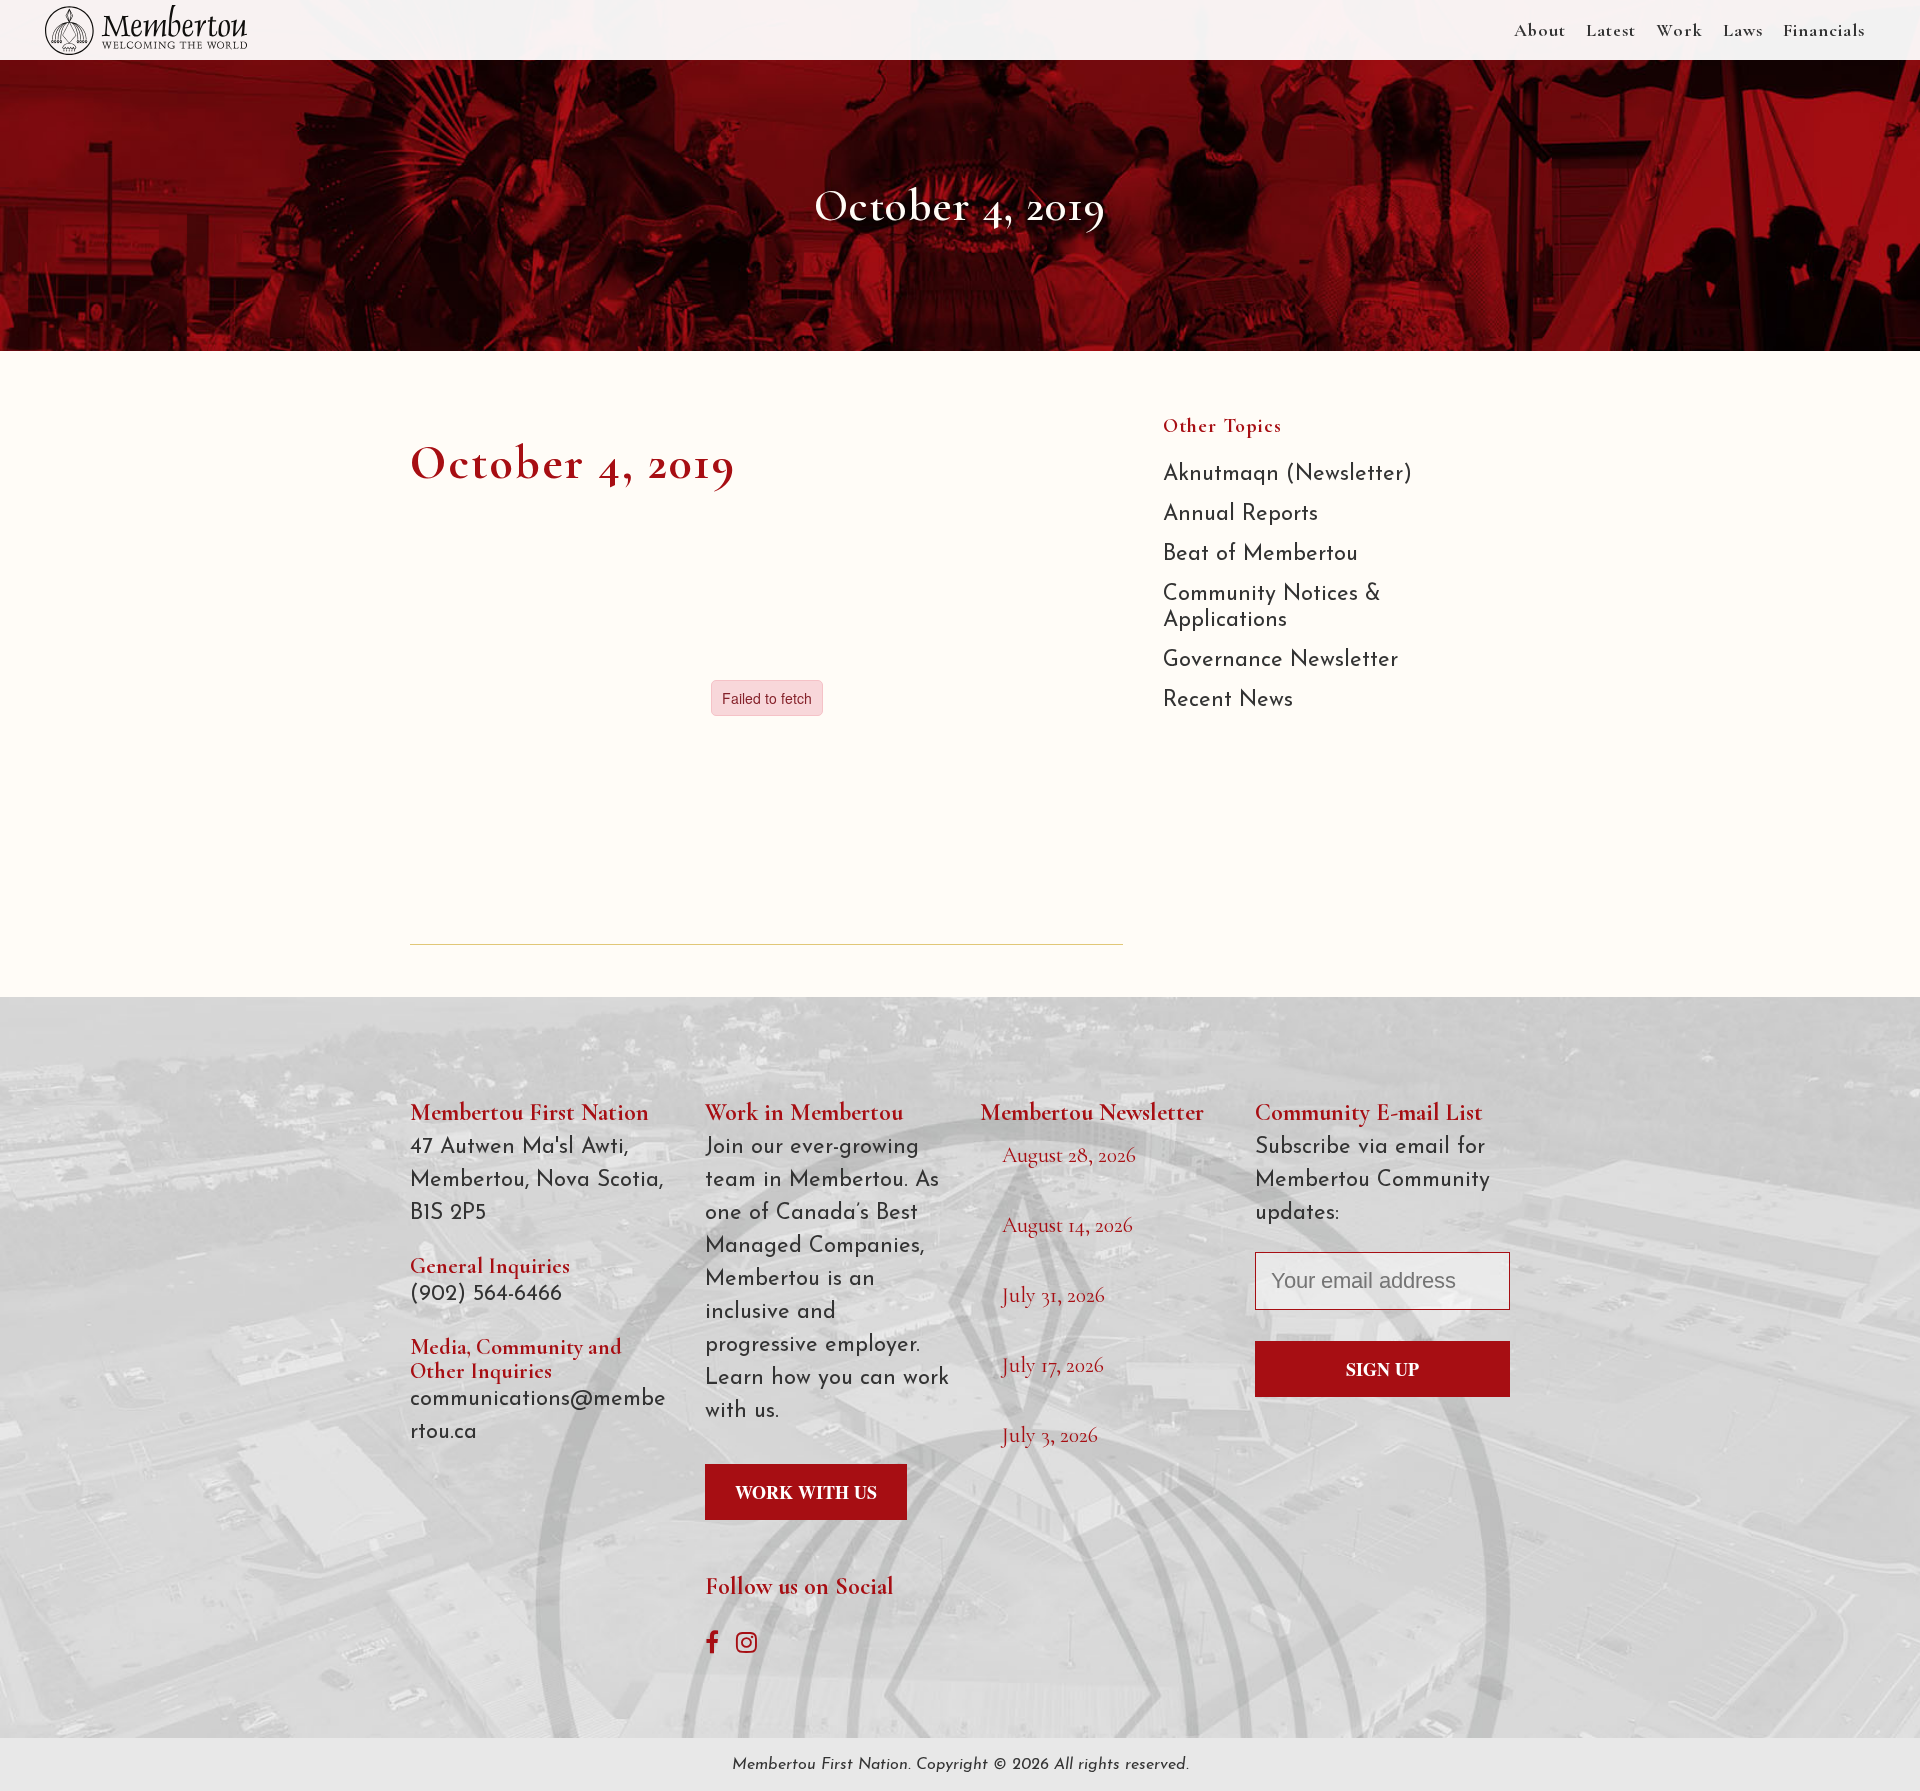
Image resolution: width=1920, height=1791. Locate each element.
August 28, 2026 (1069, 1155)
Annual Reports (1240, 514)
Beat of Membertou (1260, 554)
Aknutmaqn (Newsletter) (1287, 474)
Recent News (1228, 700)
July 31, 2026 (1053, 1295)
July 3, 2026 (1050, 1435)
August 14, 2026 (1067, 1225)
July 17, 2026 (1053, 1365)
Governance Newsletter (1280, 660)
